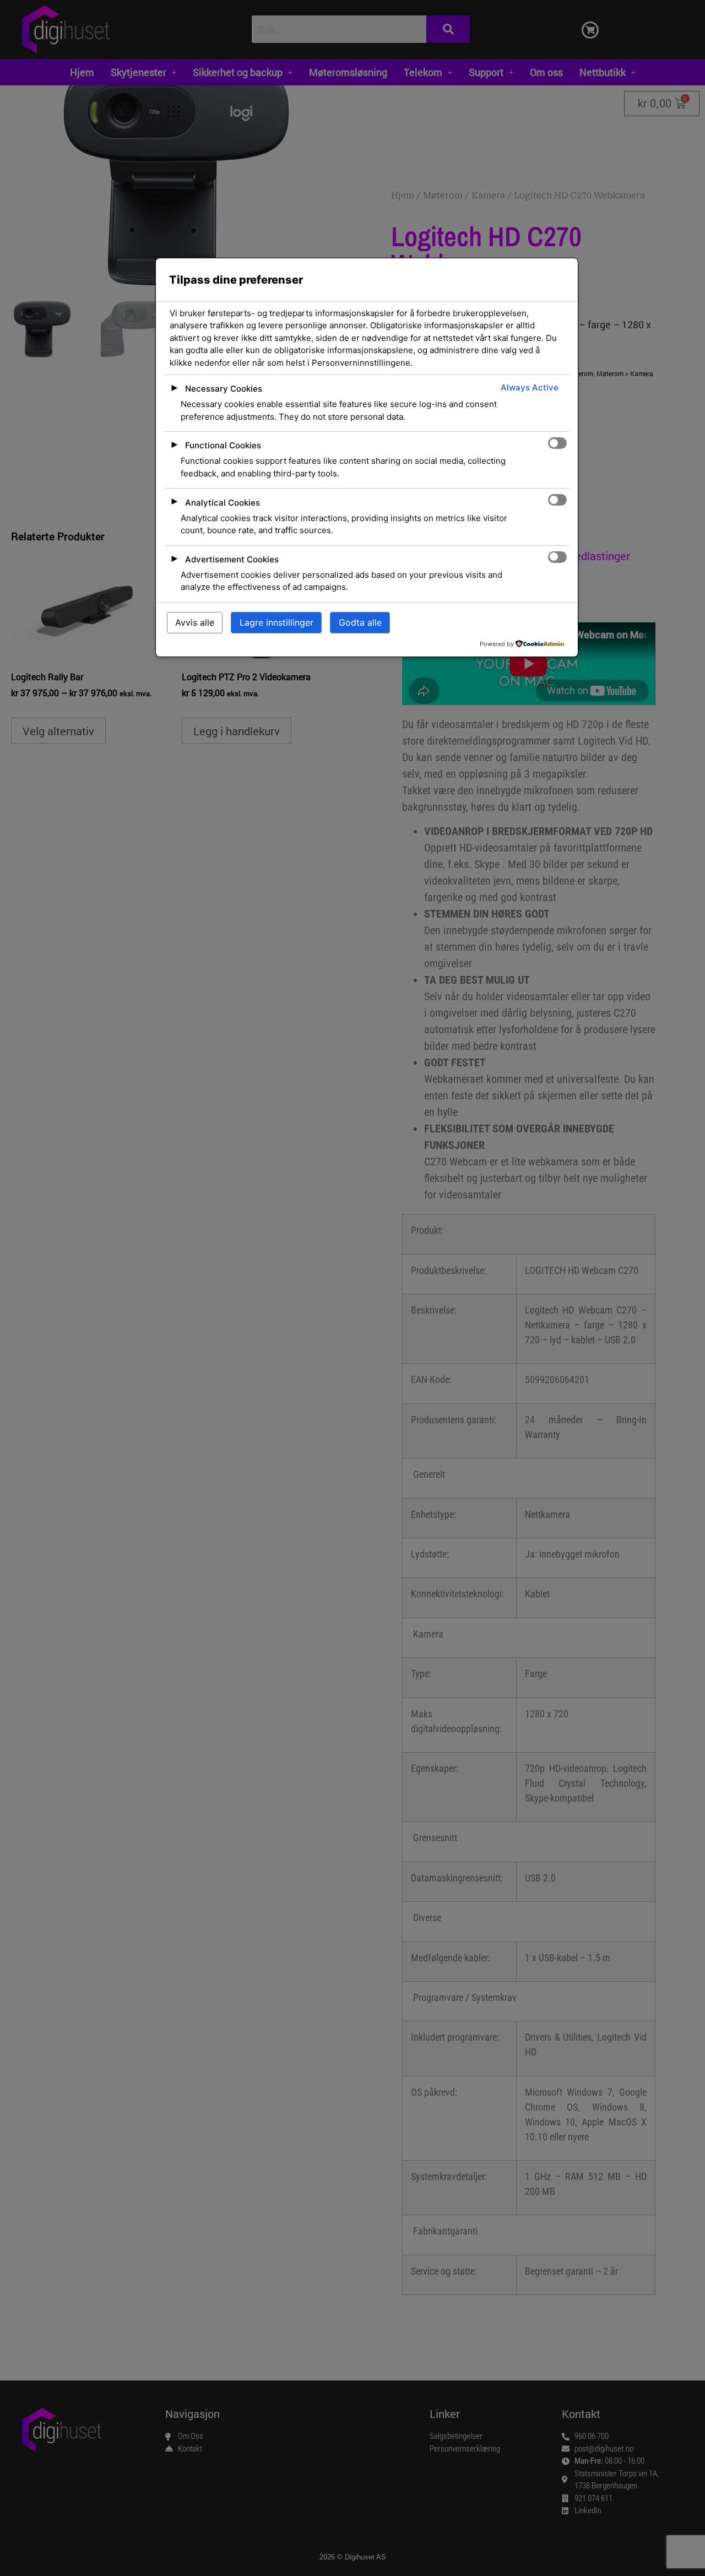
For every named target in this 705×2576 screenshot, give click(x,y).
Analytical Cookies (223, 503)
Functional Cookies (223, 445)
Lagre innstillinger (276, 622)
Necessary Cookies (224, 389)
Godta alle (360, 622)
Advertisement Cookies (232, 559)
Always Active (530, 387)
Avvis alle (195, 622)
